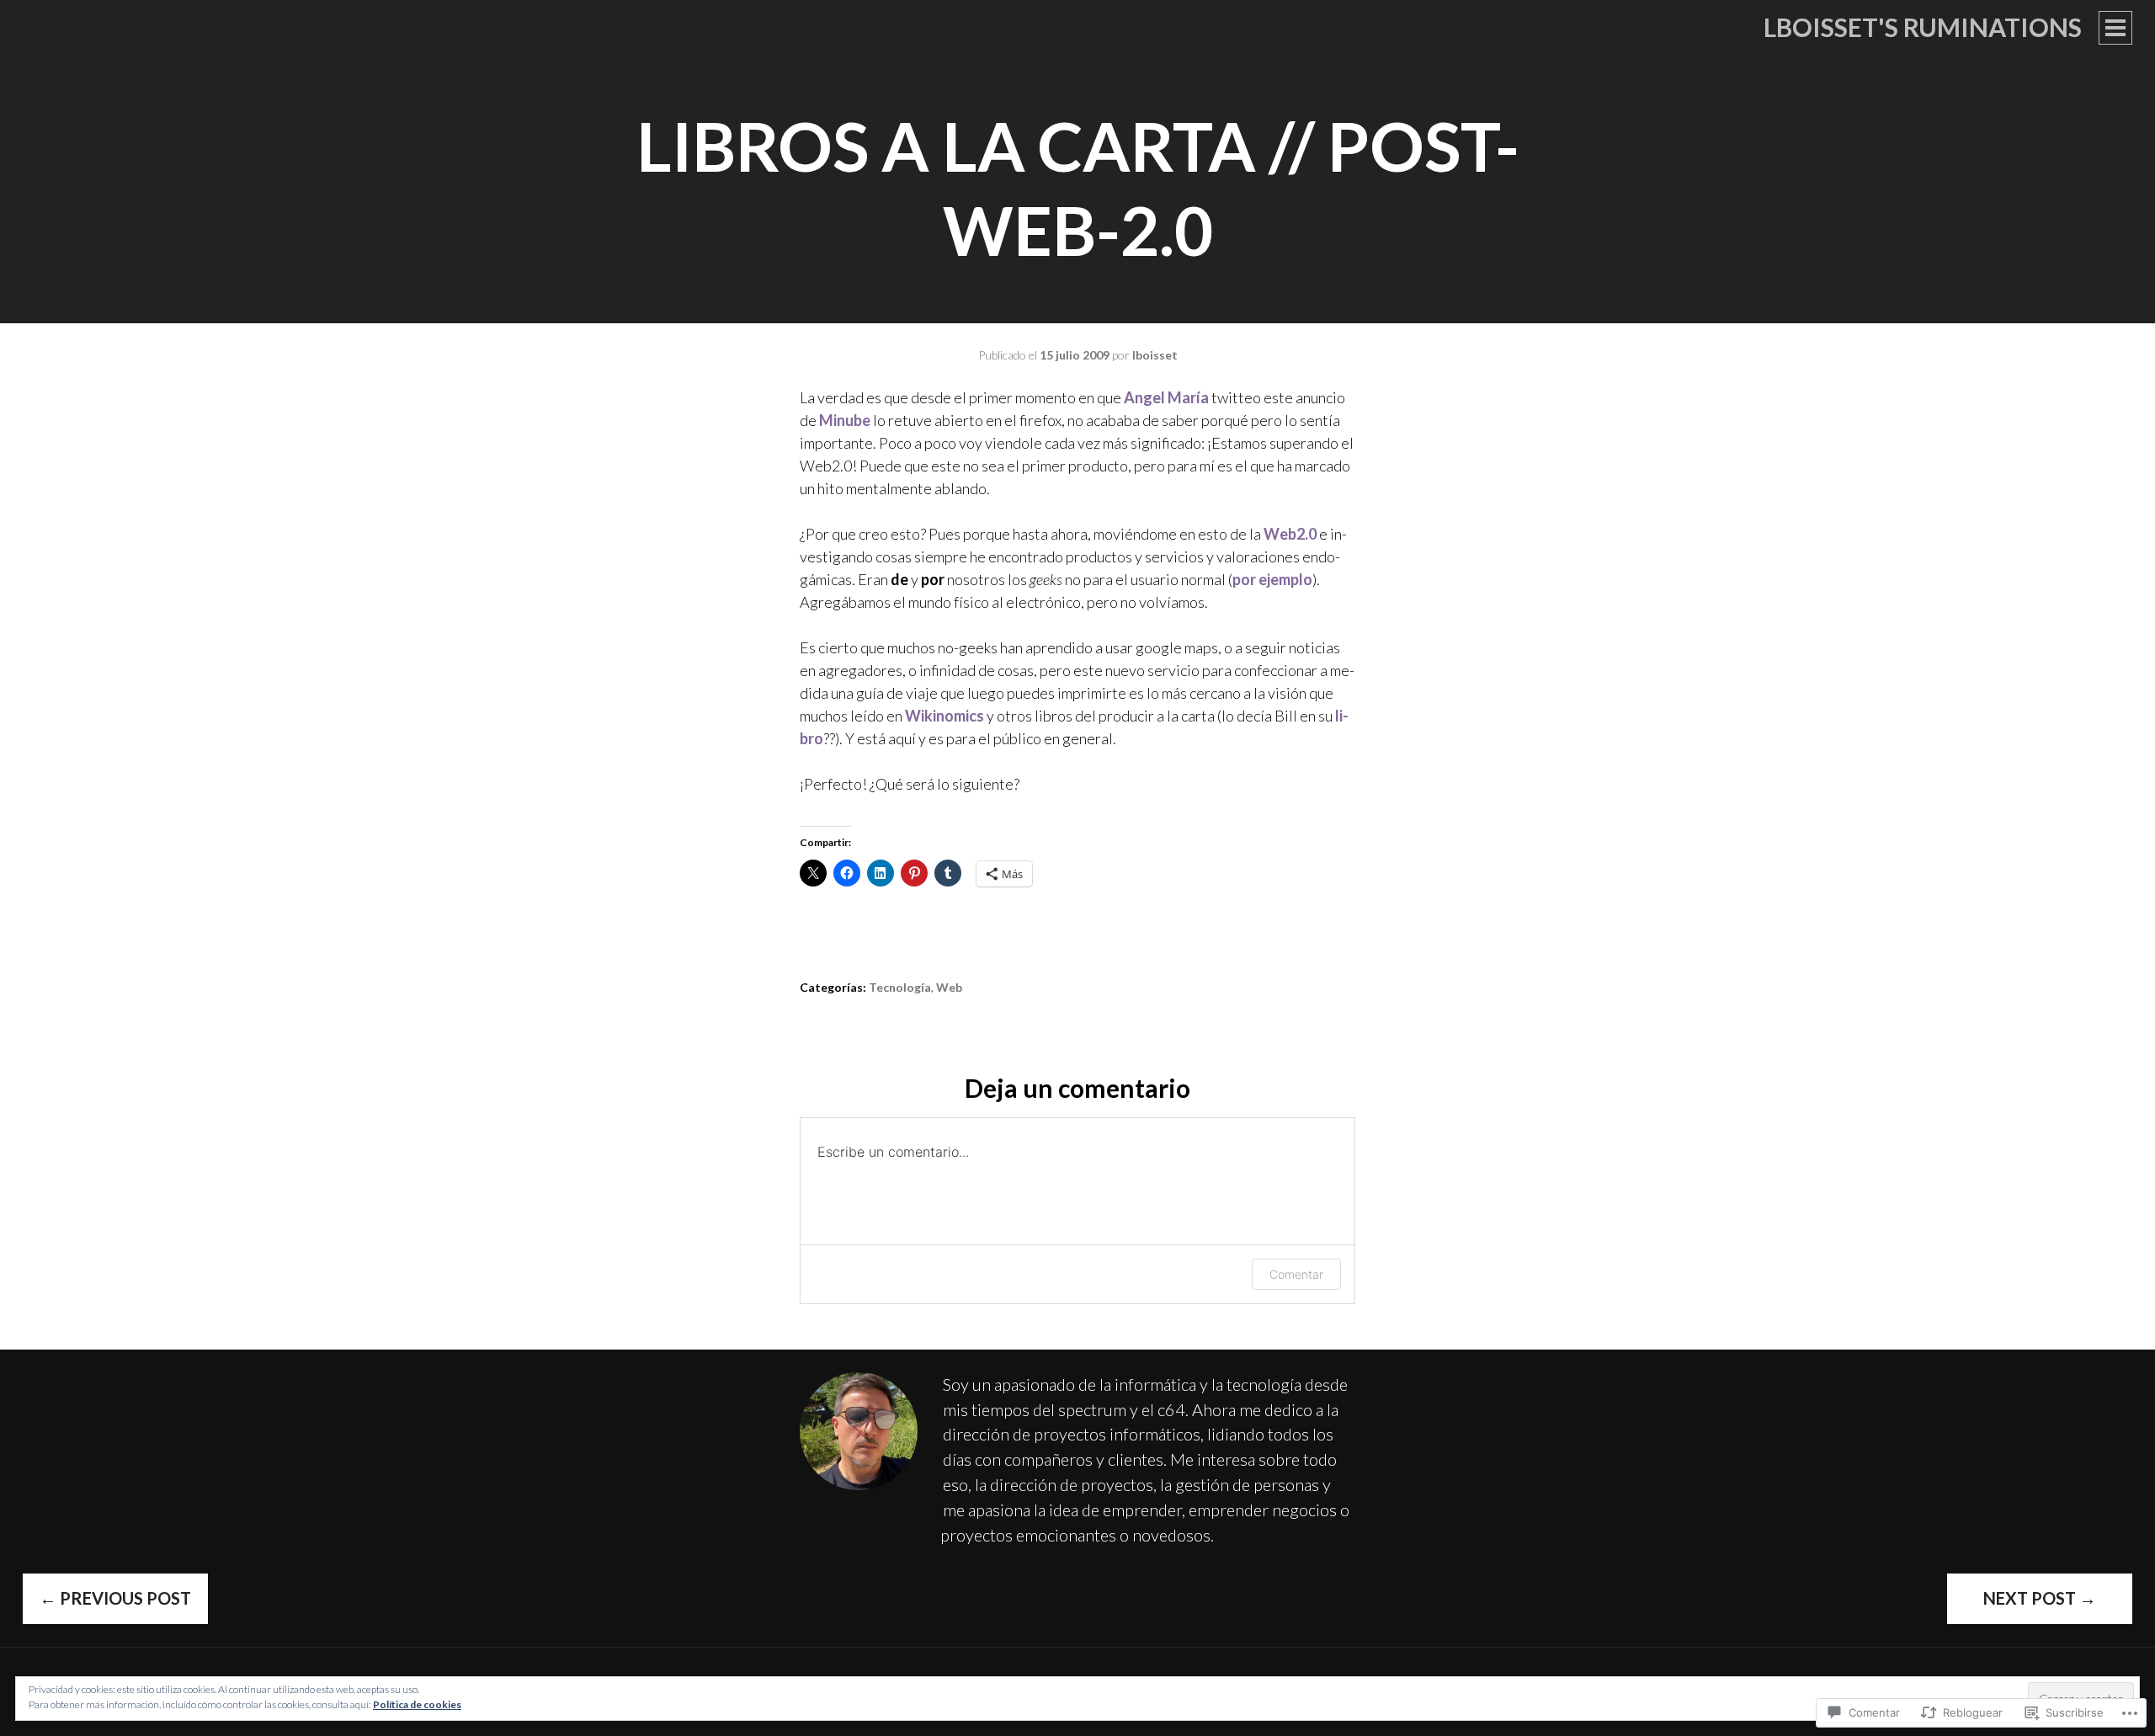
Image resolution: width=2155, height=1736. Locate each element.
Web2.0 (1290, 534)
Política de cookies (417, 1704)
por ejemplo (1272, 579)
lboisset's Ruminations (1923, 27)
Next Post (2040, 1598)
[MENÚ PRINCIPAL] (2115, 28)
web (949, 987)
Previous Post (115, 1598)
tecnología (900, 987)
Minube (845, 420)
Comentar (1296, 1274)
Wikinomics (944, 716)
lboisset (1155, 355)
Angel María (1166, 397)
